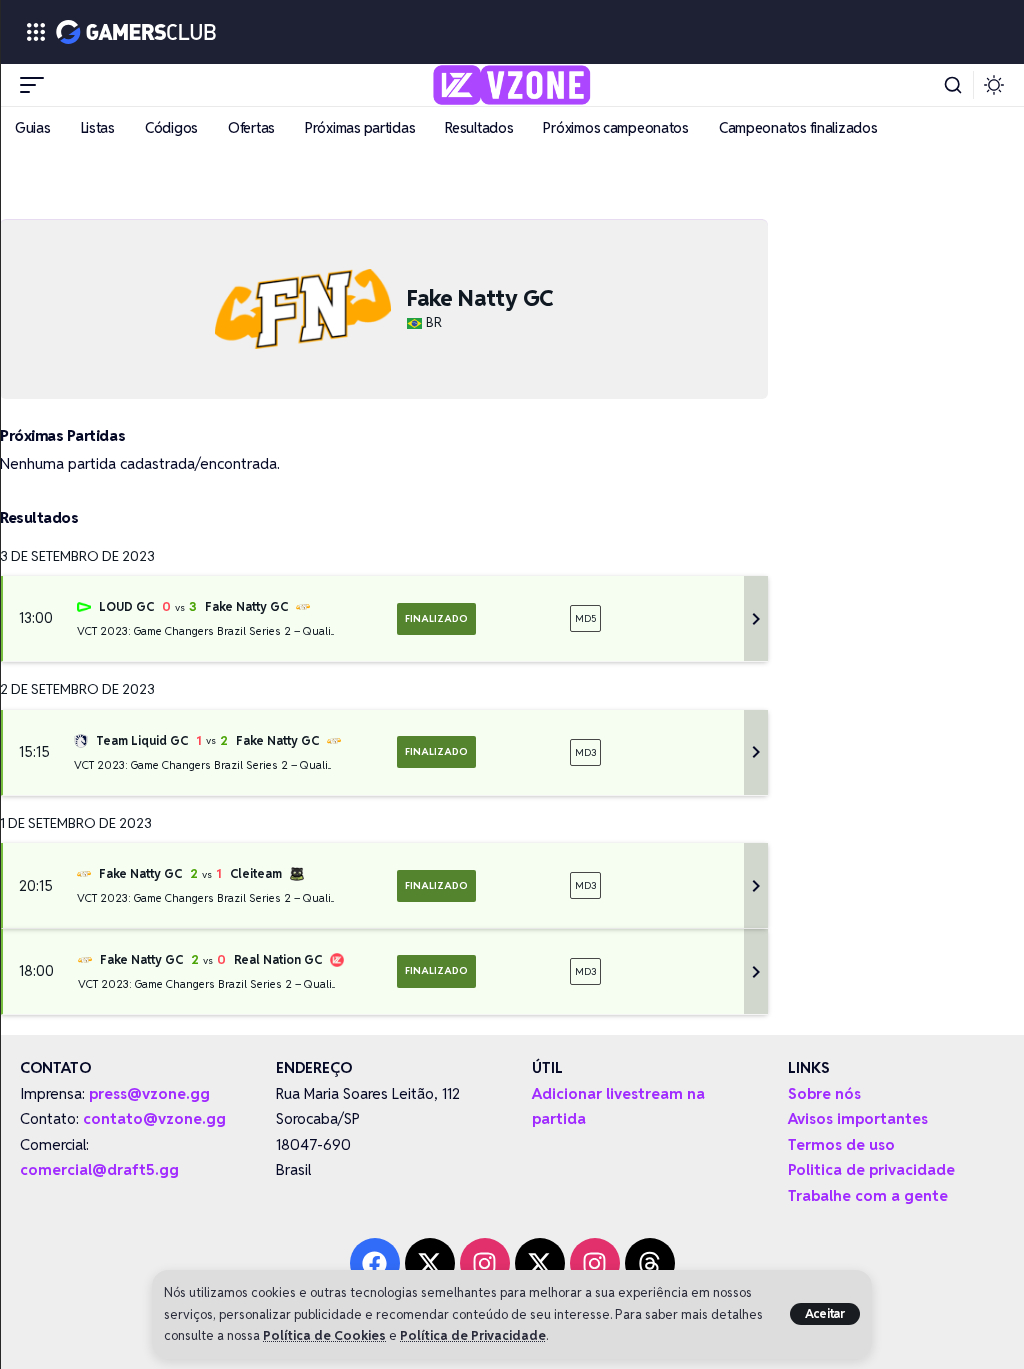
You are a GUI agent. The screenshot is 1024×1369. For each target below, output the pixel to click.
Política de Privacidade (473, 1335)
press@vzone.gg (149, 1093)
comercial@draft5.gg (99, 1169)
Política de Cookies (324, 1335)
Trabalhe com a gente (868, 1195)
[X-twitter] (430, 1263)
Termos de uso (841, 1144)
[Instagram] (485, 1263)
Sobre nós (824, 1093)
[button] (825, 1314)
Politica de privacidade (871, 1169)
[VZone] (512, 85)
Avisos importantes (858, 1118)
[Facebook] (375, 1263)
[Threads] (650, 1263)
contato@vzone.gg (154, 1118)
